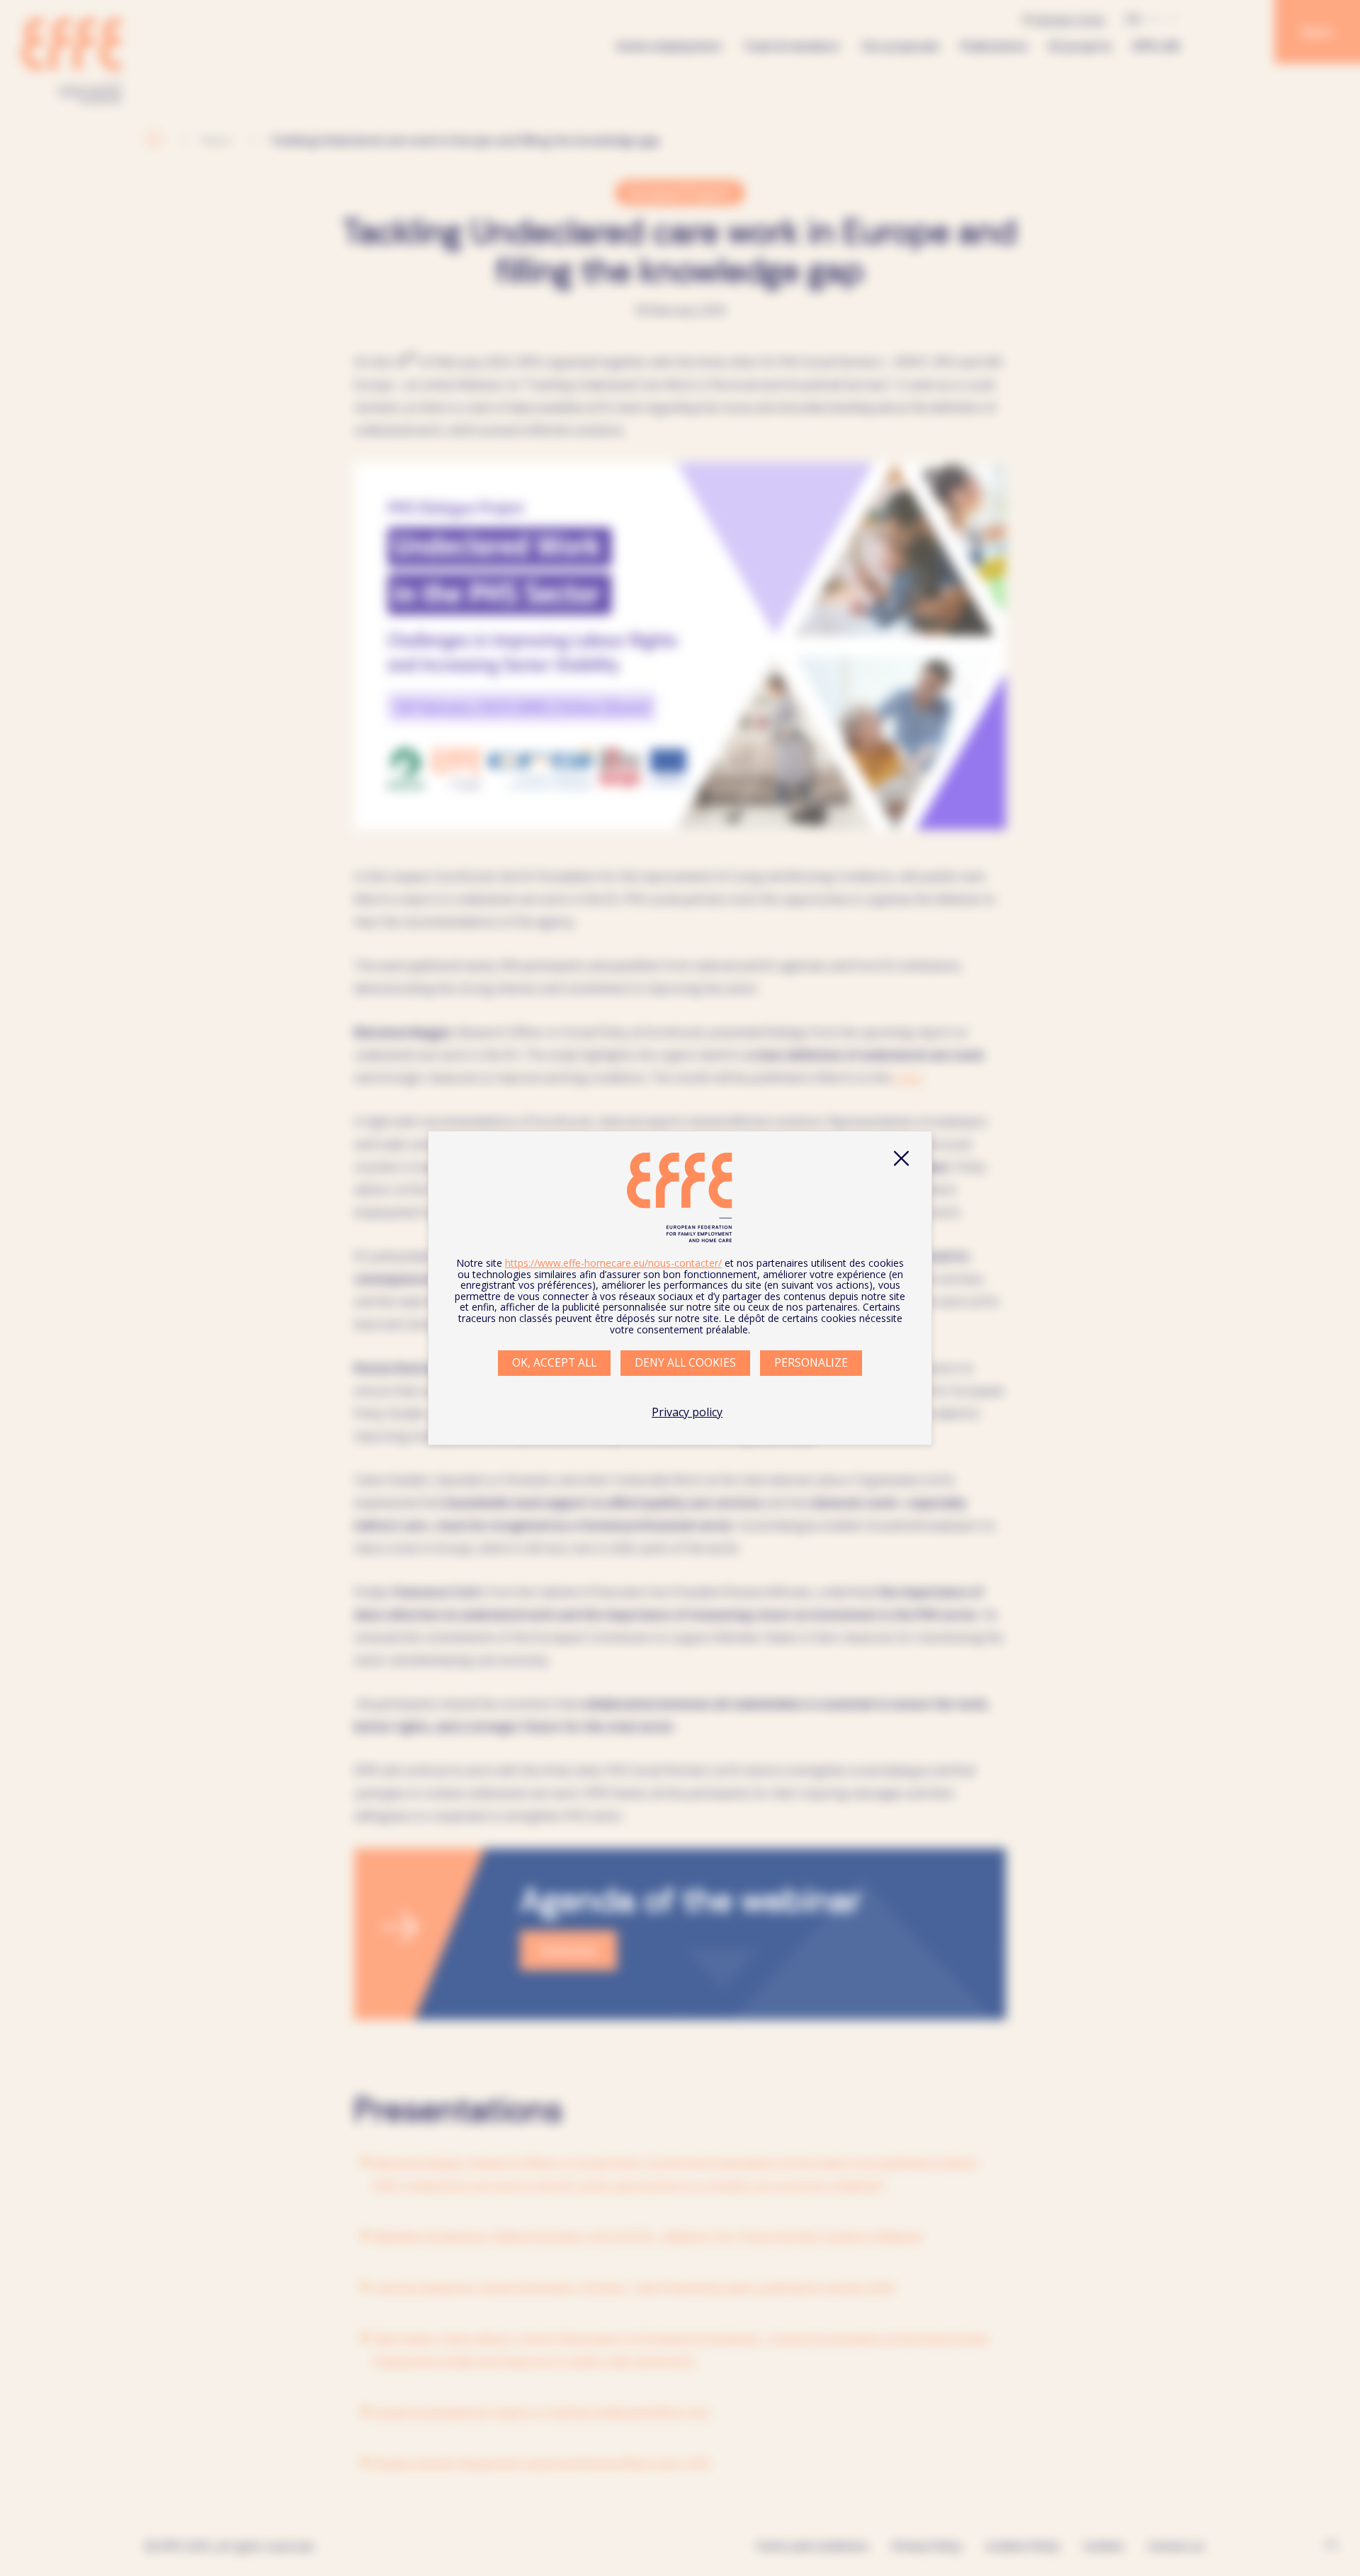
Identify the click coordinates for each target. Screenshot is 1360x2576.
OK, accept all (554, 1362)
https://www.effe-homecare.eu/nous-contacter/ (613, 1263)
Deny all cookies (685, 1362)
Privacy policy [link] (687, 1412)
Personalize (811, 1362)
